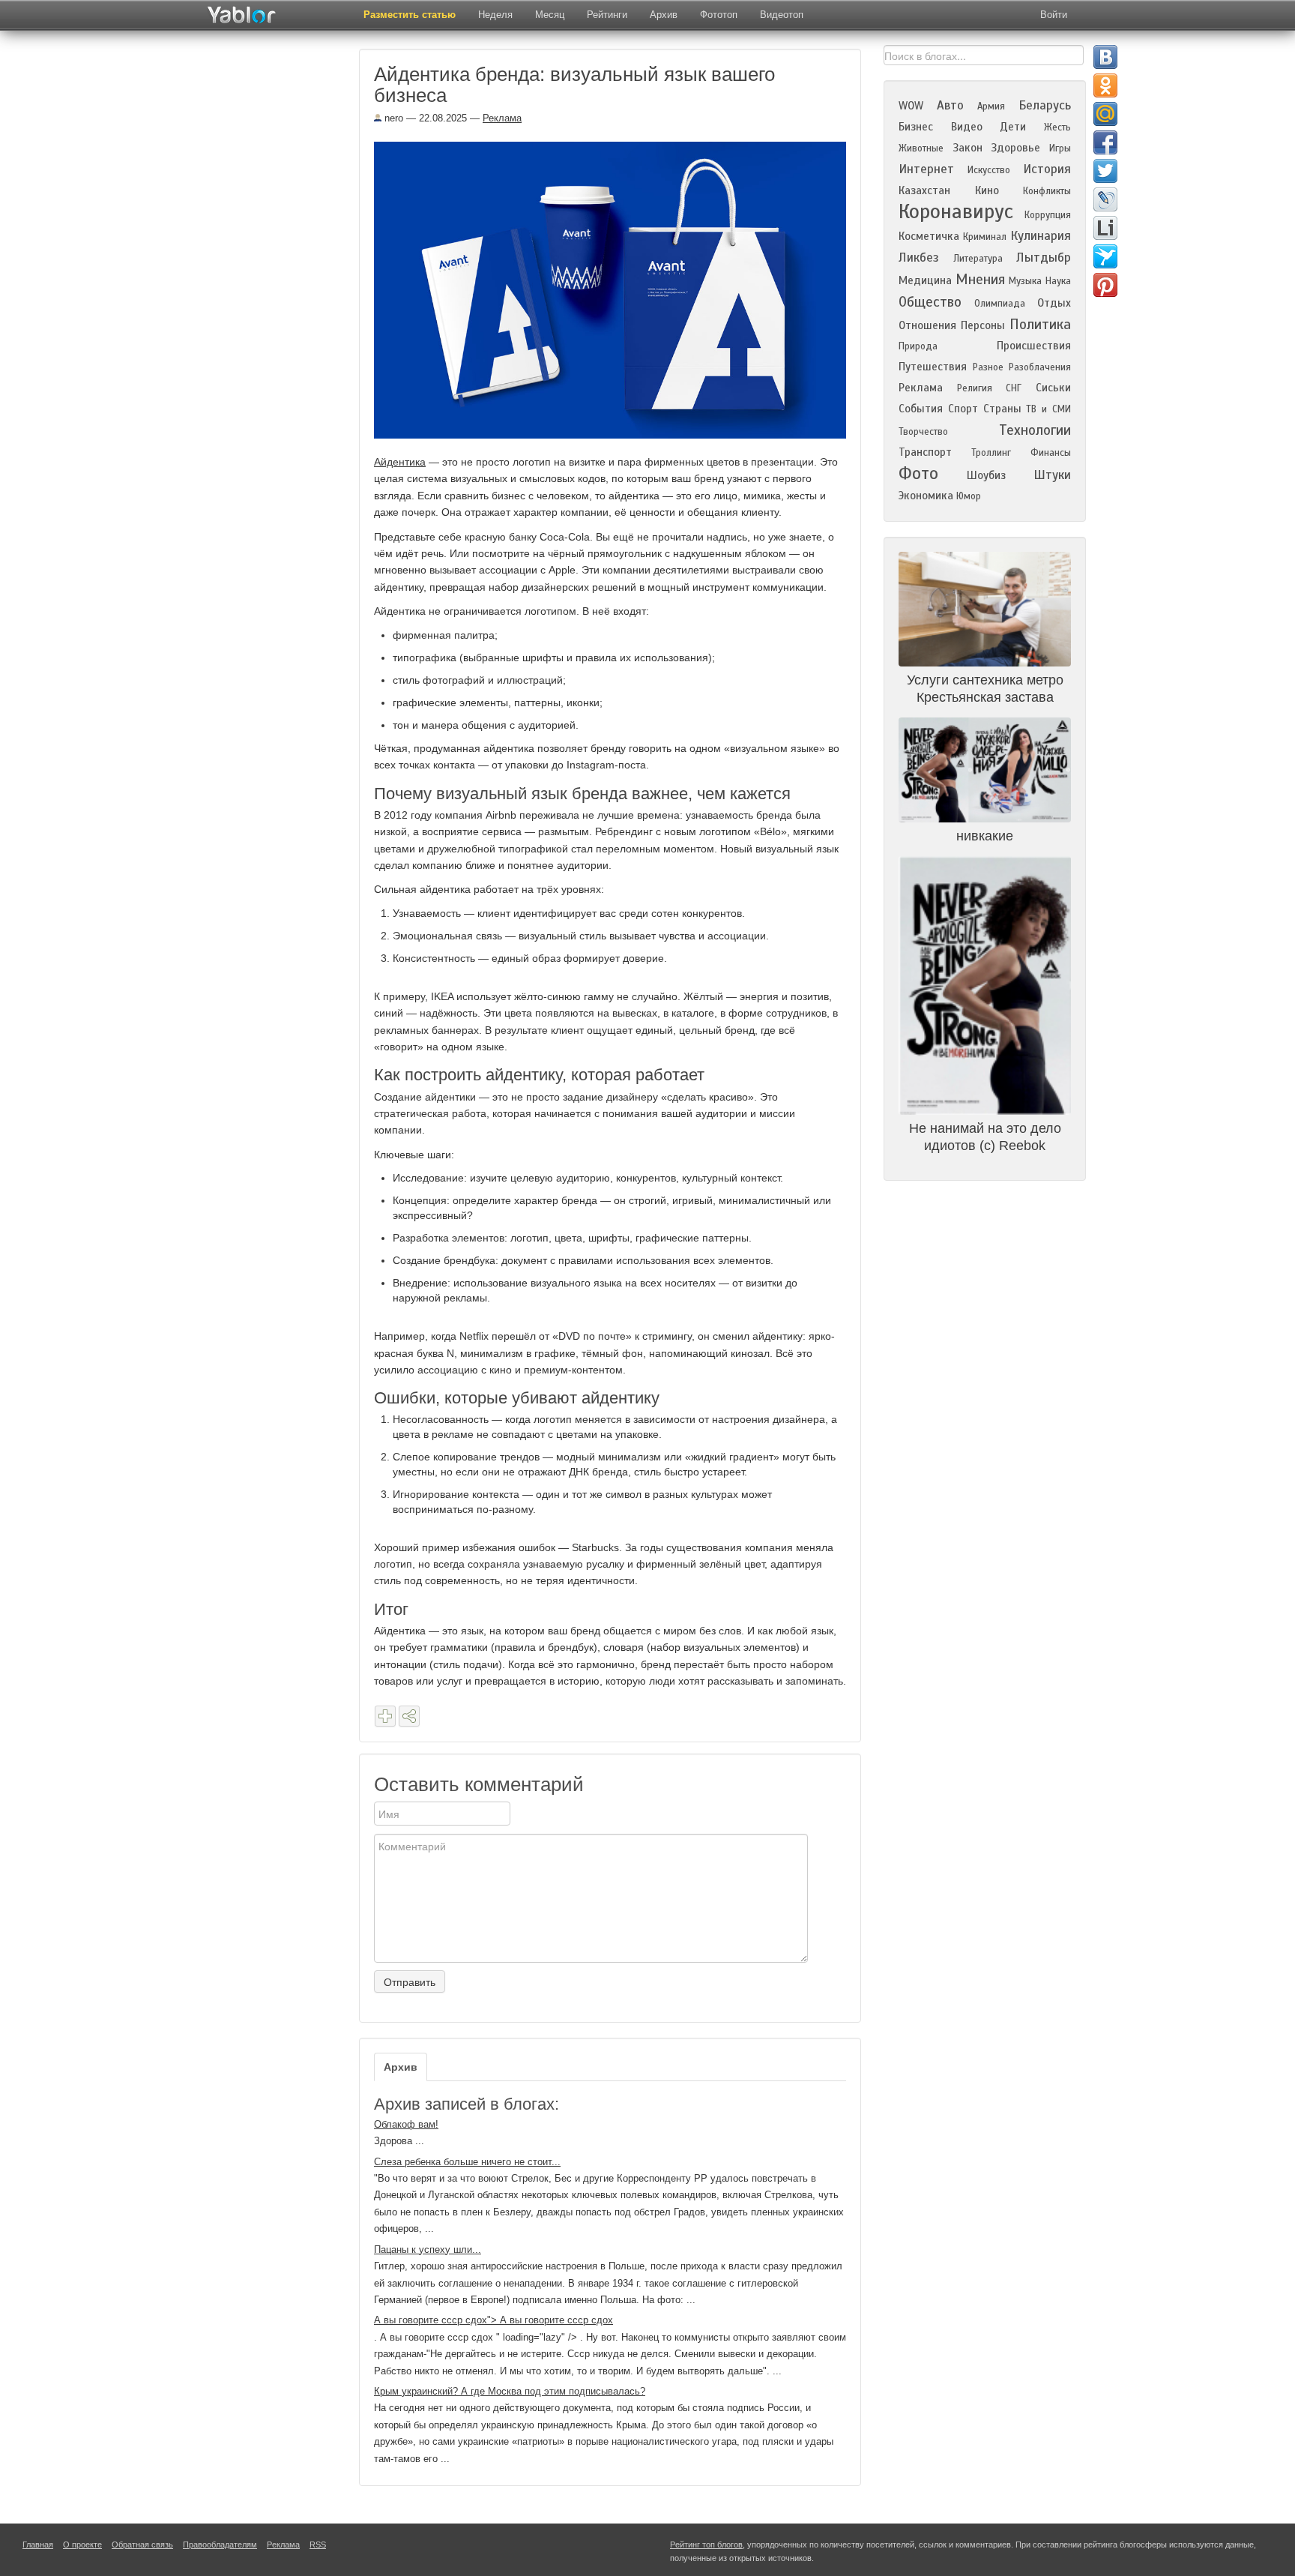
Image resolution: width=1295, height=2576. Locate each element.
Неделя (495, 15)
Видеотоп (782, 15)
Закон (968, 148)
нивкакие (985, 836)
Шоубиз (986, 475)
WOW (911, 106)
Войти (1054, 15)
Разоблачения (1040, 367)
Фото (918, 473)
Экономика (926, 496)
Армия (991, 106)
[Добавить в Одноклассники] (1105, 85)
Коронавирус (956, 211)
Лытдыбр (1044, 258)
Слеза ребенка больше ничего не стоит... (467, 2162)
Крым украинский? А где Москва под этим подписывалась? (510, 2391)
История (1047, 169)
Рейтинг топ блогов (706, 2545)
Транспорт (925, 452)
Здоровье (1015, 148)
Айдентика (400, 462)
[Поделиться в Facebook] (1105, 142)
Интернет (926, 169)
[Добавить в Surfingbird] (1105, 256)
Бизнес (916, 127)
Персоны (983, 325)
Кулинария (1041, 236)
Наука (1058, 281)
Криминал (985, 237)
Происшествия (1034, 346)
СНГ (1014, 388)
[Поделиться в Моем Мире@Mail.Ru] (1105, 114)
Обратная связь (142, 2545)
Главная (38, 2545)
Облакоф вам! (406, 2124)
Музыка (1025, 281)
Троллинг (991, 453)
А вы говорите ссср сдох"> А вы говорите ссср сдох (493, 2320)
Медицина (925, 280)
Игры (1060, 148)
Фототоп (719, 15)
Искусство (989, 170)
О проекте (82, 2545)
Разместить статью (410, 15)
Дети (1013, 127)
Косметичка (929, 236)
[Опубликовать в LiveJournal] (1105, 199)
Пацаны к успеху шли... (428, 2250)
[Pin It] (1105, 285)
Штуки (1052, 475)
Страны (1002, 409)
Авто (950, 105)
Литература (978, 259)
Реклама (502, 118)
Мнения (980, 279)
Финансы (1051, 453)
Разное (988, 367)
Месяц (550, 15)
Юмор (969, 496)
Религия (975, 388)
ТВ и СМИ (1048, 409)
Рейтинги (607, 15)
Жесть (1057, 127)
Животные (921, 148)
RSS (318, 2545)
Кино (987, 190)
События (921, 409)
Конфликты (1047, 191)
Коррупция (1048, 215)
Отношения (927, 325)
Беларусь (1045, 105)
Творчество (923, 432)
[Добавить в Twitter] (1105, 171)
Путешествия (933, 367)
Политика (1040, 324)
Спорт (963, 409)
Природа (918, 346)
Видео (967, 127)
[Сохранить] (385, 1716)
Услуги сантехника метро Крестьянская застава (985, 689)
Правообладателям (220, 2545)
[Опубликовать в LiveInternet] (1105, 228)
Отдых (1054, 303)
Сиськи (1053, 388)
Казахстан (924, 190)
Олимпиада (1000, 304)
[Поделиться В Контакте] (1105, 57)
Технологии (1035, 430)
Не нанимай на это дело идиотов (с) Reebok (985, 1137)
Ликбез (919, 258)
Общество (930, 302)
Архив (664, 15)
